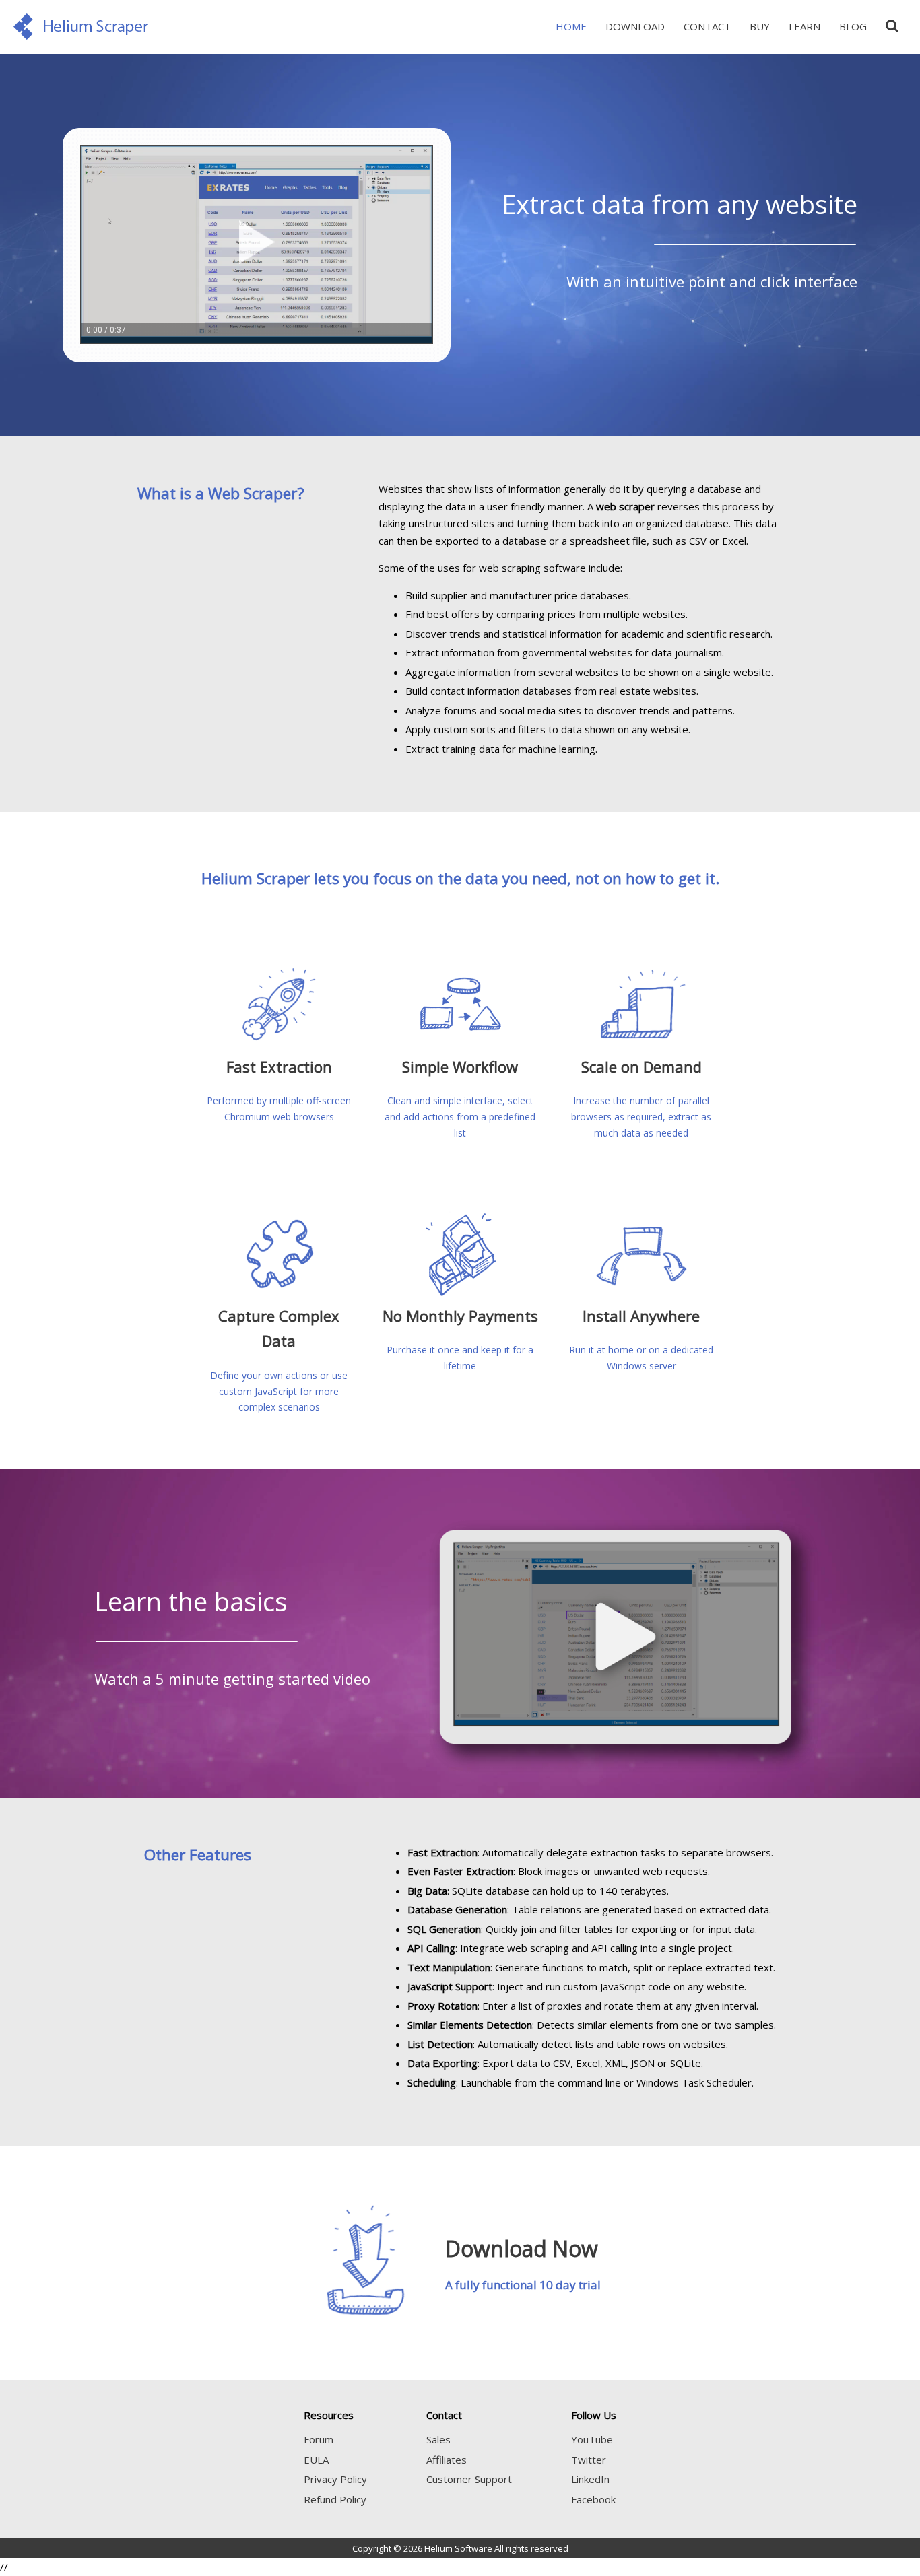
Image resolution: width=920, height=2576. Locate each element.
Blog (853, 26)
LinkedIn (590, 2479)
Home (571, 26)
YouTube (592, 2439)
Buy (760, 26)
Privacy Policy (335, 2479)
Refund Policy (335, 2499)
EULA (316, 2460)
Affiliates (447, 2460)
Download (635, 26)
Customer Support (469, 2479)
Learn (804, 26)
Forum (319, 2439)
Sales (438, 2439)
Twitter (589, 2460)
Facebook (593, 2499)
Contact (707, 26)
